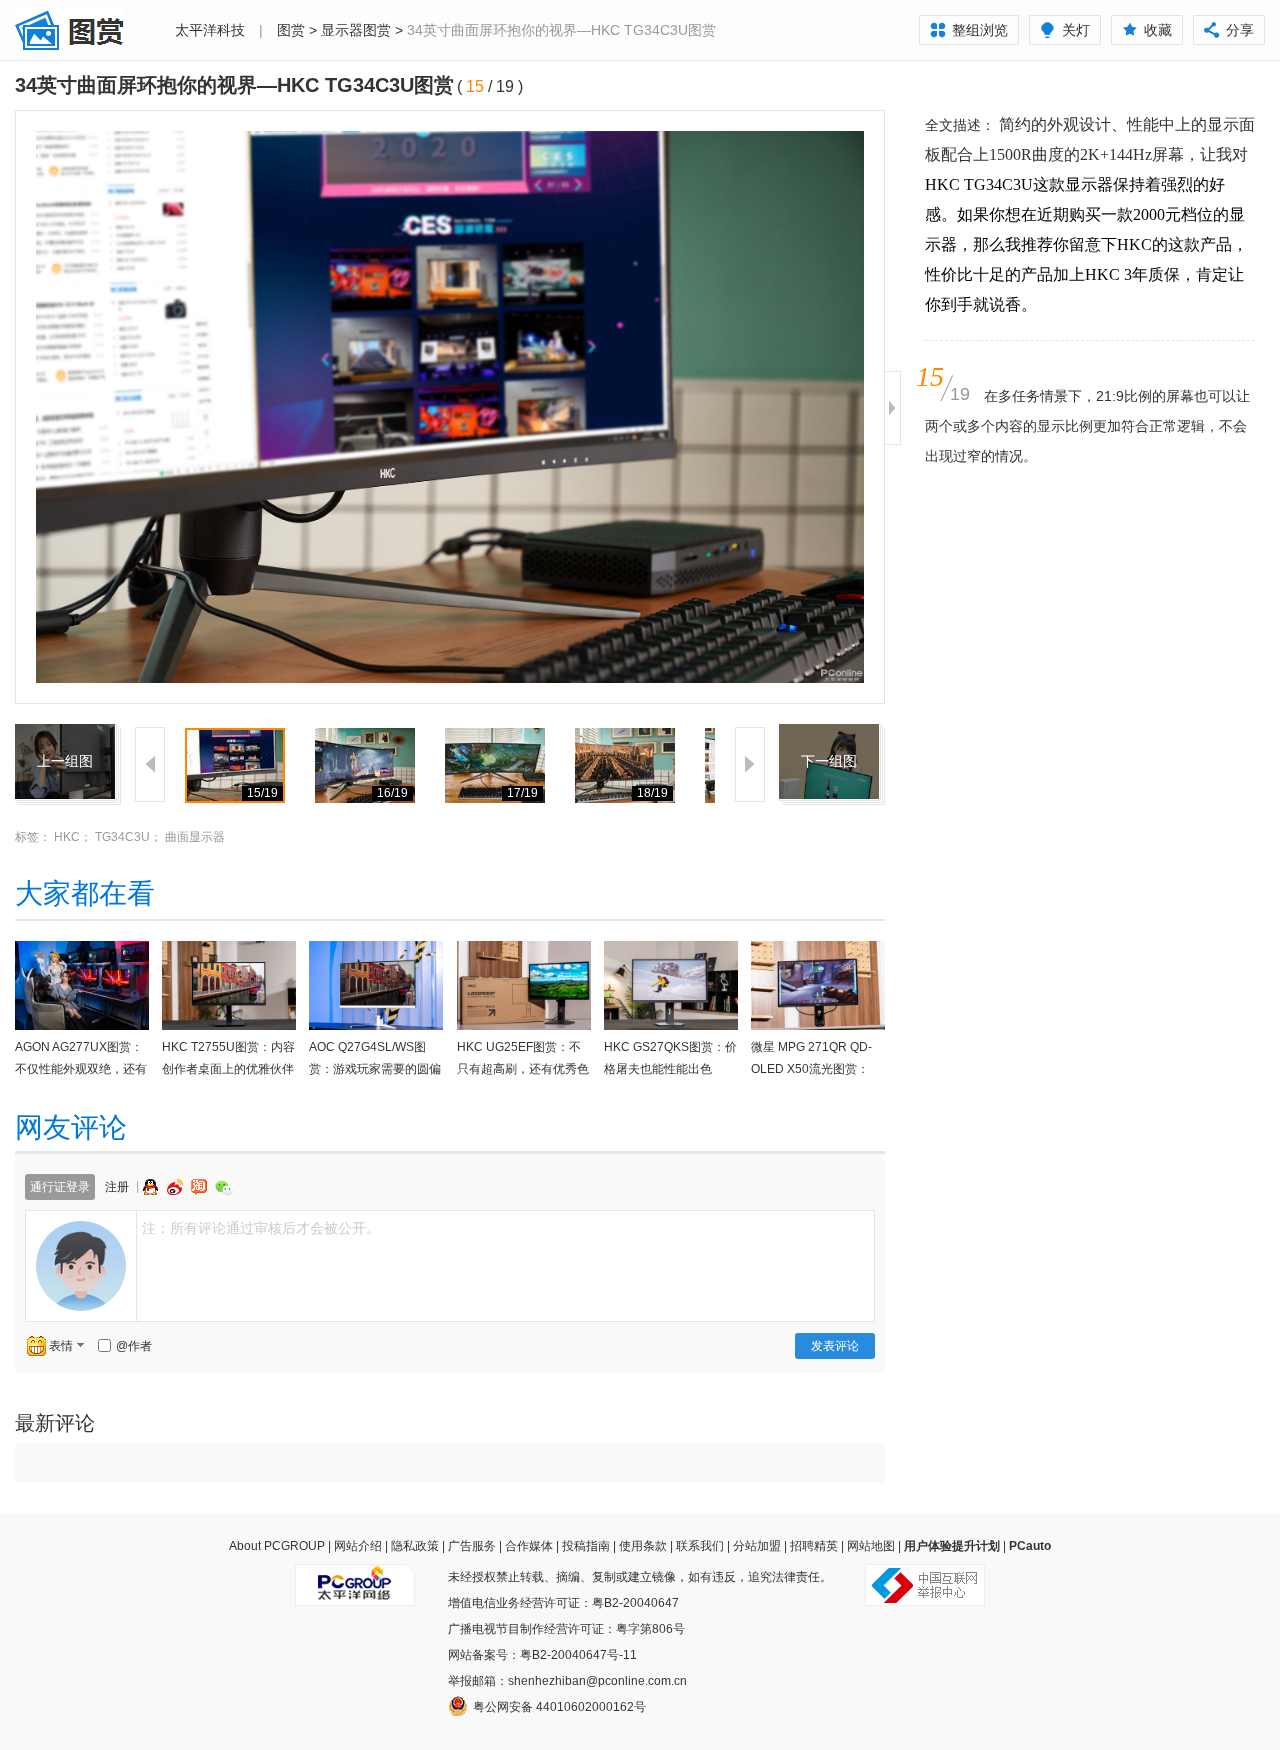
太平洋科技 (210, 30)
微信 (224, 1187)
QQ (153, 1187)
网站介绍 (358, 1546)
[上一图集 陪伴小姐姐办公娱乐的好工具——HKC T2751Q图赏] (65, 736)
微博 (177, 1187)
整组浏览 (980, 30)
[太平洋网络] (355, 1577)
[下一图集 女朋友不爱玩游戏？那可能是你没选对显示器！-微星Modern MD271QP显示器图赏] (829, 736)
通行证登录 (60, 1187)
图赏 (291, 30)
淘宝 (201, 1187)
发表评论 (835, 1346)
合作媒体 (529, 1546)
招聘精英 (814, 1546)
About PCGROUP (277, 1546)
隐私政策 (415, 1546)
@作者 (134, 1346)
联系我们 (700, 1546)
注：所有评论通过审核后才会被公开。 (261, 1228)
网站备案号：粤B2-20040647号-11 (542, 1655)
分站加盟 (757, 1546)
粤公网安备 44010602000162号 (559, 1707)
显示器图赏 (356, 30)
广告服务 (472, 1546)
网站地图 (871, 1546)
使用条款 (643, 1546)
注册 (117, 1187)
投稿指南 (586, 1546)
